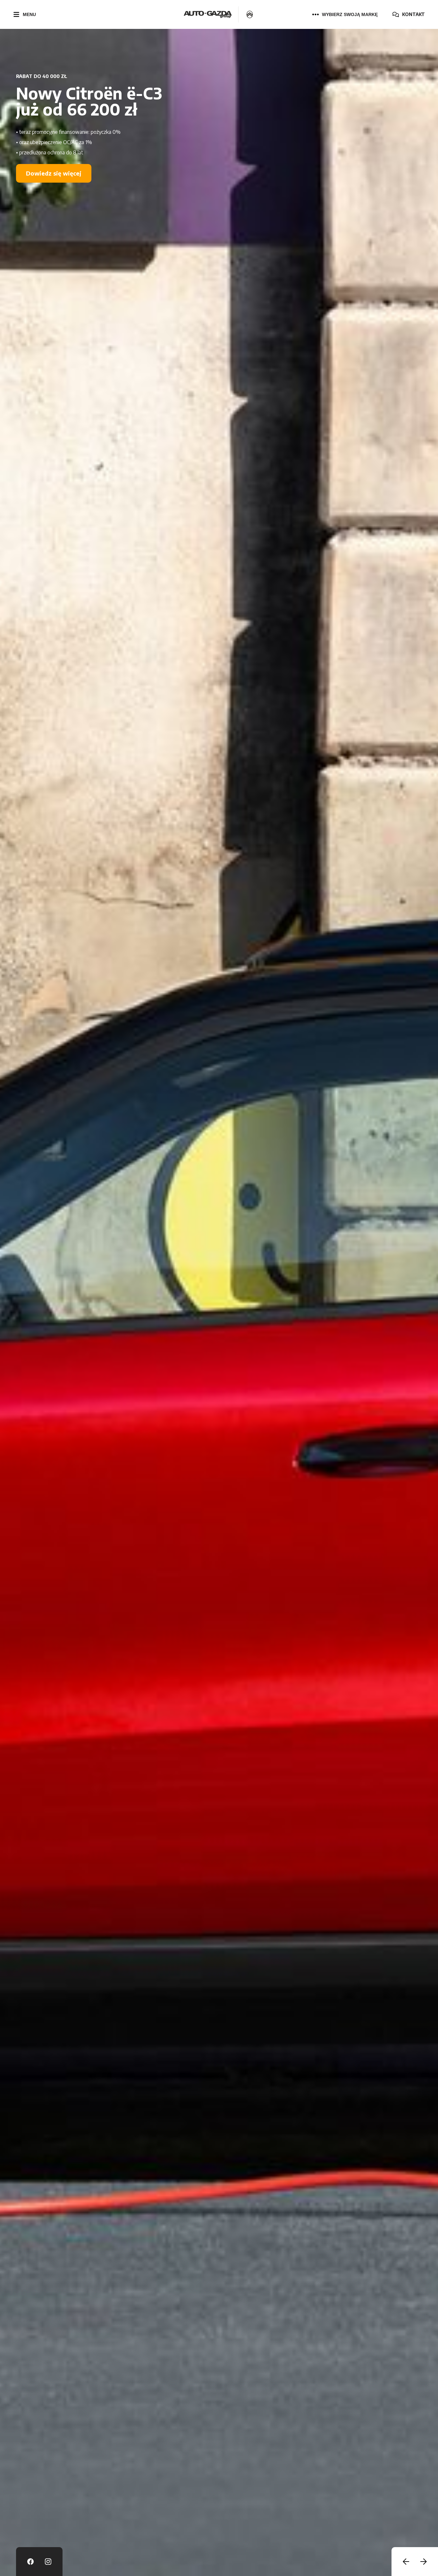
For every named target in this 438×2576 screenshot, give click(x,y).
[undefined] (406, 2562)
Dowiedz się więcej (54, 189)
